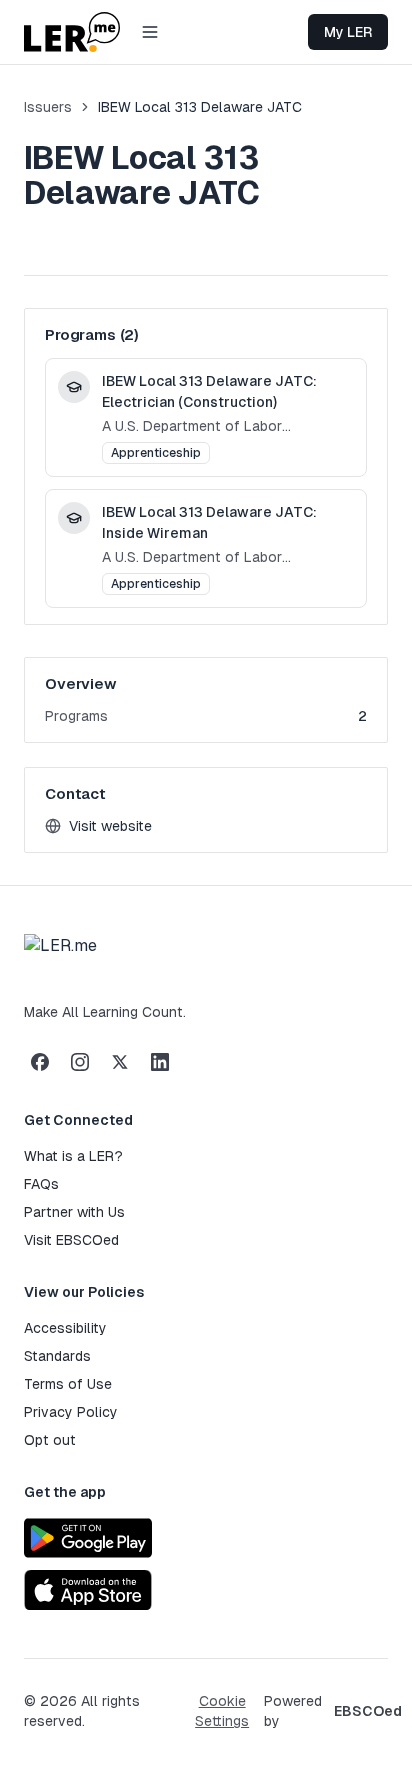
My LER (348, 32)
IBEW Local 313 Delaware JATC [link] (200, 107)
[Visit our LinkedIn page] (160, 1062)
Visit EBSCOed (71, 1240)
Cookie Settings (222, 1711)
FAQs (41, 1184)
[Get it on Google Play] (88, 1538)
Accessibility (65, 1328)
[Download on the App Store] (88, 1590)
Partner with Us (74, 1212)
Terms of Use (68, 1384)
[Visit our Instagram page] (80, 1062)
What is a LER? (73, 1156)
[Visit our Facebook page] (40, 1062)
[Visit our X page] (120, 1062)
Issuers (48, 107)
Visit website (105, 827)
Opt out (50, 1440)
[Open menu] (150, 32)
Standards (57, 1356)
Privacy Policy (71, 1412)
